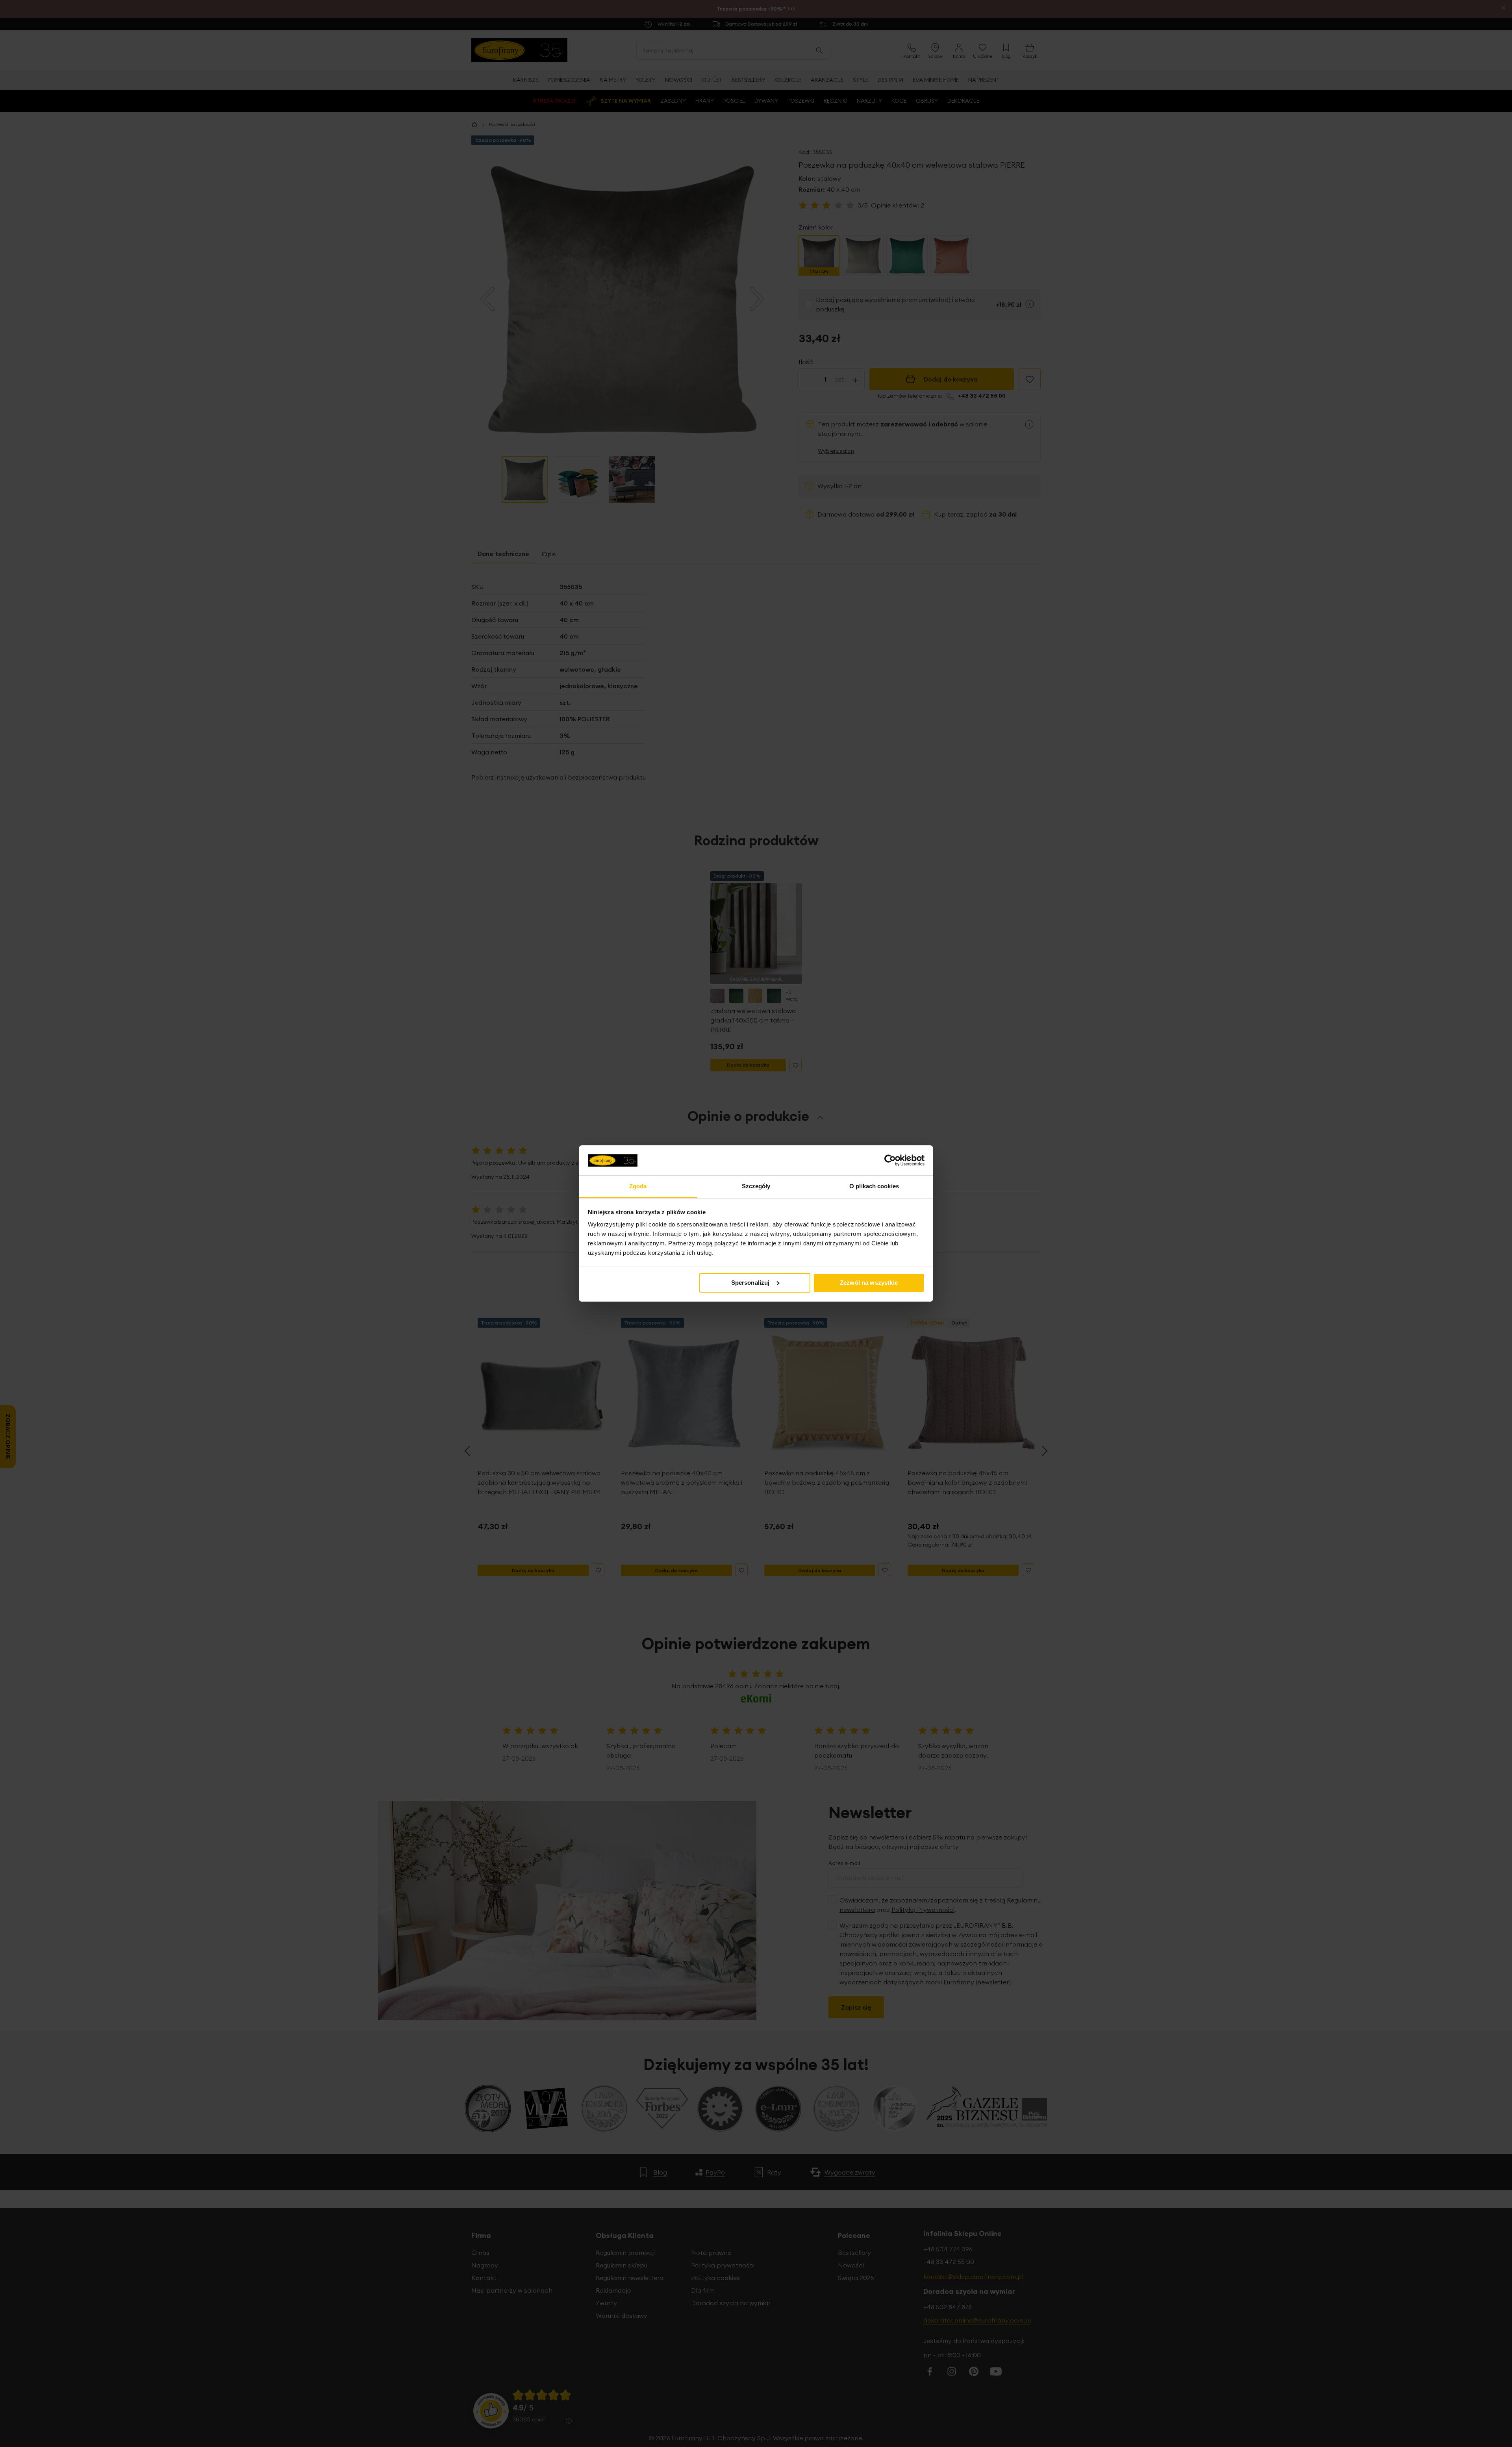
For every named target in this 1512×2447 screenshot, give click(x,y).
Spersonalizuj (750, 1283)
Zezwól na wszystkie (869, 1283)
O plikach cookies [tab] (874, 1186)
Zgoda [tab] (638, 1186)
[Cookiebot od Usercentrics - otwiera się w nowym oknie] (890, 1160)
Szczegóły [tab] (756, 1186)
